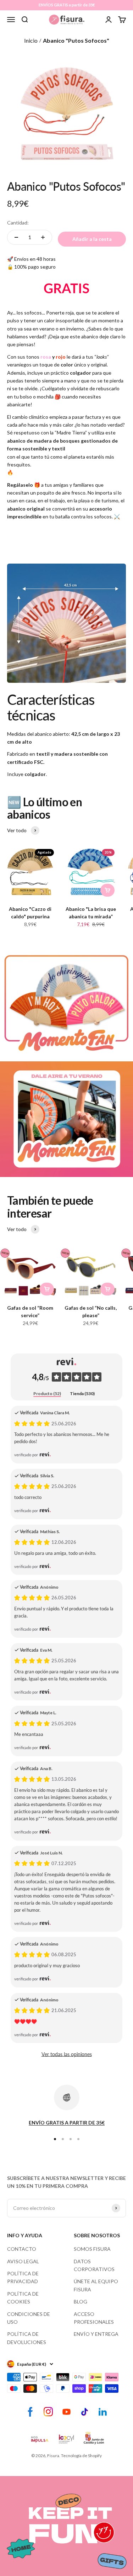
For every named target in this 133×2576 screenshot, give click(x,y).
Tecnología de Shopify (81, 2456)
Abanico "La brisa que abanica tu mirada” (91, 913)
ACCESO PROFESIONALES (94, 2318)
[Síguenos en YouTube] (66, 2412)
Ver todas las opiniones (67, 2054)
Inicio (31, 40)
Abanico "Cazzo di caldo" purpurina (30, 913)
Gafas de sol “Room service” (30, 1311)
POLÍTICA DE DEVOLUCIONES (27, 2338)
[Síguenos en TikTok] (85, 2412)
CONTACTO (22, 2249)
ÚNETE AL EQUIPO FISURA (96, 2285)
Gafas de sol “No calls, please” (91, 1311)
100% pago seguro (35, 267)
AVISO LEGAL (23, 2261)
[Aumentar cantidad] (43, 237)
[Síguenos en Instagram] (48, 2412)
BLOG (81, 2301)
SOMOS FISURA (92, 2249)
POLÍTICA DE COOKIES (23, 2298)
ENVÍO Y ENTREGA (96, 2334)
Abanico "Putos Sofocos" (76, 40)
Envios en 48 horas (35, 259)
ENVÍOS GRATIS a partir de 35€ (67, 5)
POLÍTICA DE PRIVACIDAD (23, 2277)
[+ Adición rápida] (107, 890)
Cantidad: (18, 223)
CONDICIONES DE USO (29, 2318)
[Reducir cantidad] (16, 237)
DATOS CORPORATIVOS (94, 2265)
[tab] (47, 1394)
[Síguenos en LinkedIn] (103, 2412)
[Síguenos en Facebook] (30, 2412)
